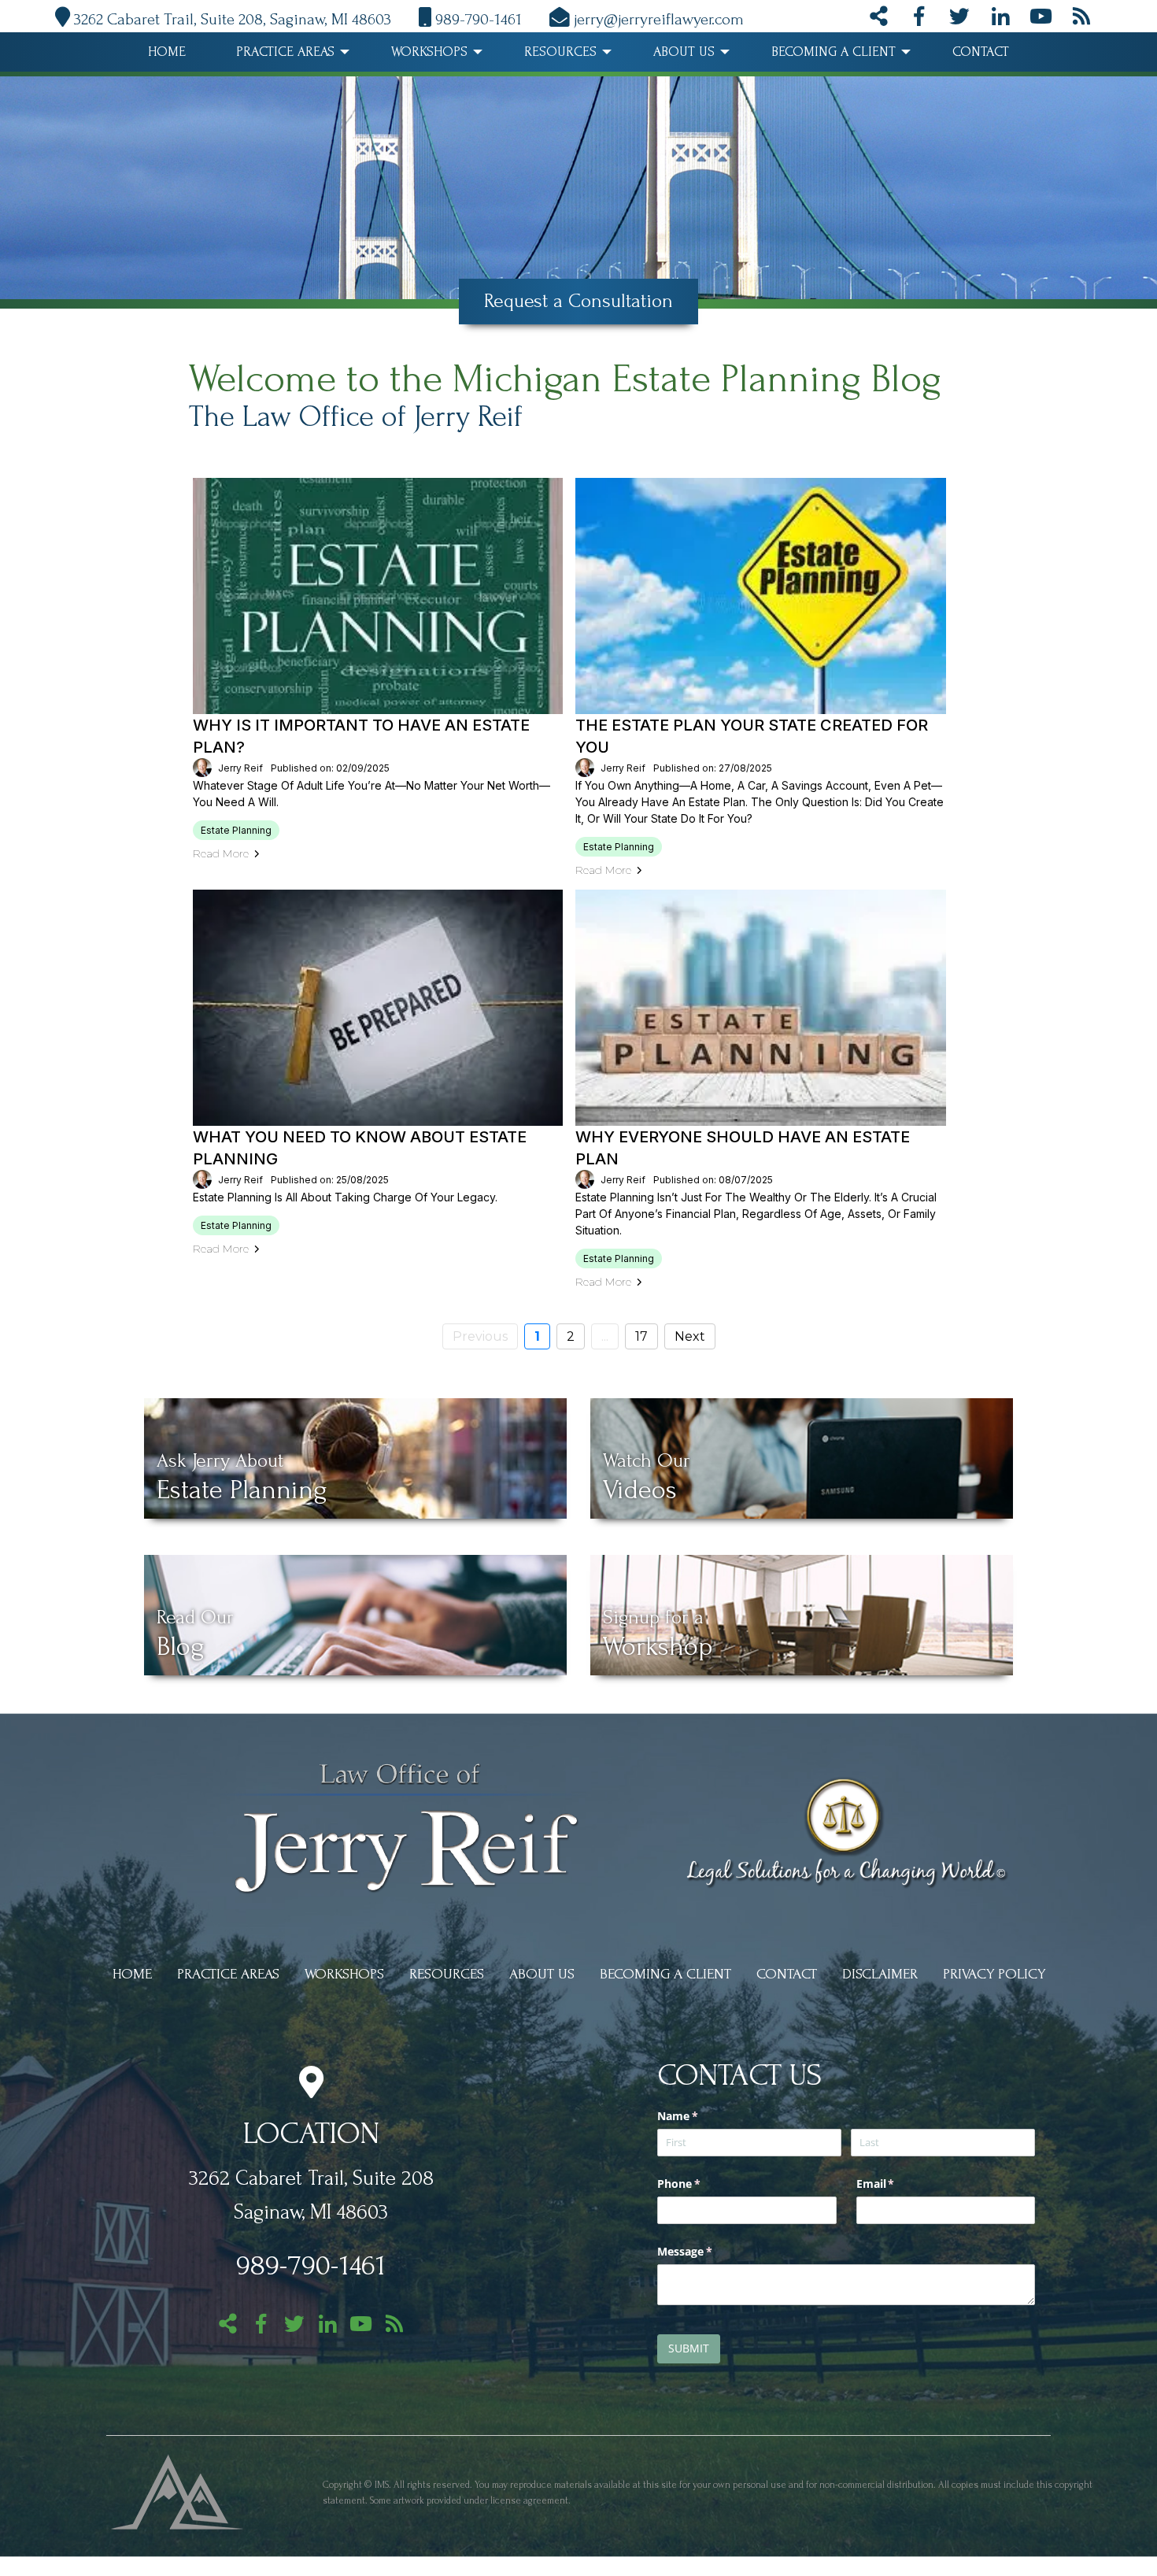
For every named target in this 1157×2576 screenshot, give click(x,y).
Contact (981, 52)
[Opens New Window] (177, 2490)
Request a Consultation (578, 301)
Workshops (429, 52)
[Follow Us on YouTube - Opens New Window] (1041, 20)
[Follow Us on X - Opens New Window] (959, 20)
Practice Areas (285, 52)
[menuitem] (167, 52)
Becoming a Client (834, 52)
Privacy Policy (994, 1974)
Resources (560, 52)
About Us (684, 52)
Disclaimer (880, 1974)
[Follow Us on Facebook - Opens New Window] (919, 20)
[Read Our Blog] (1081, 20)
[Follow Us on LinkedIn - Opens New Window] (1000, 20)
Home (167, 52)
